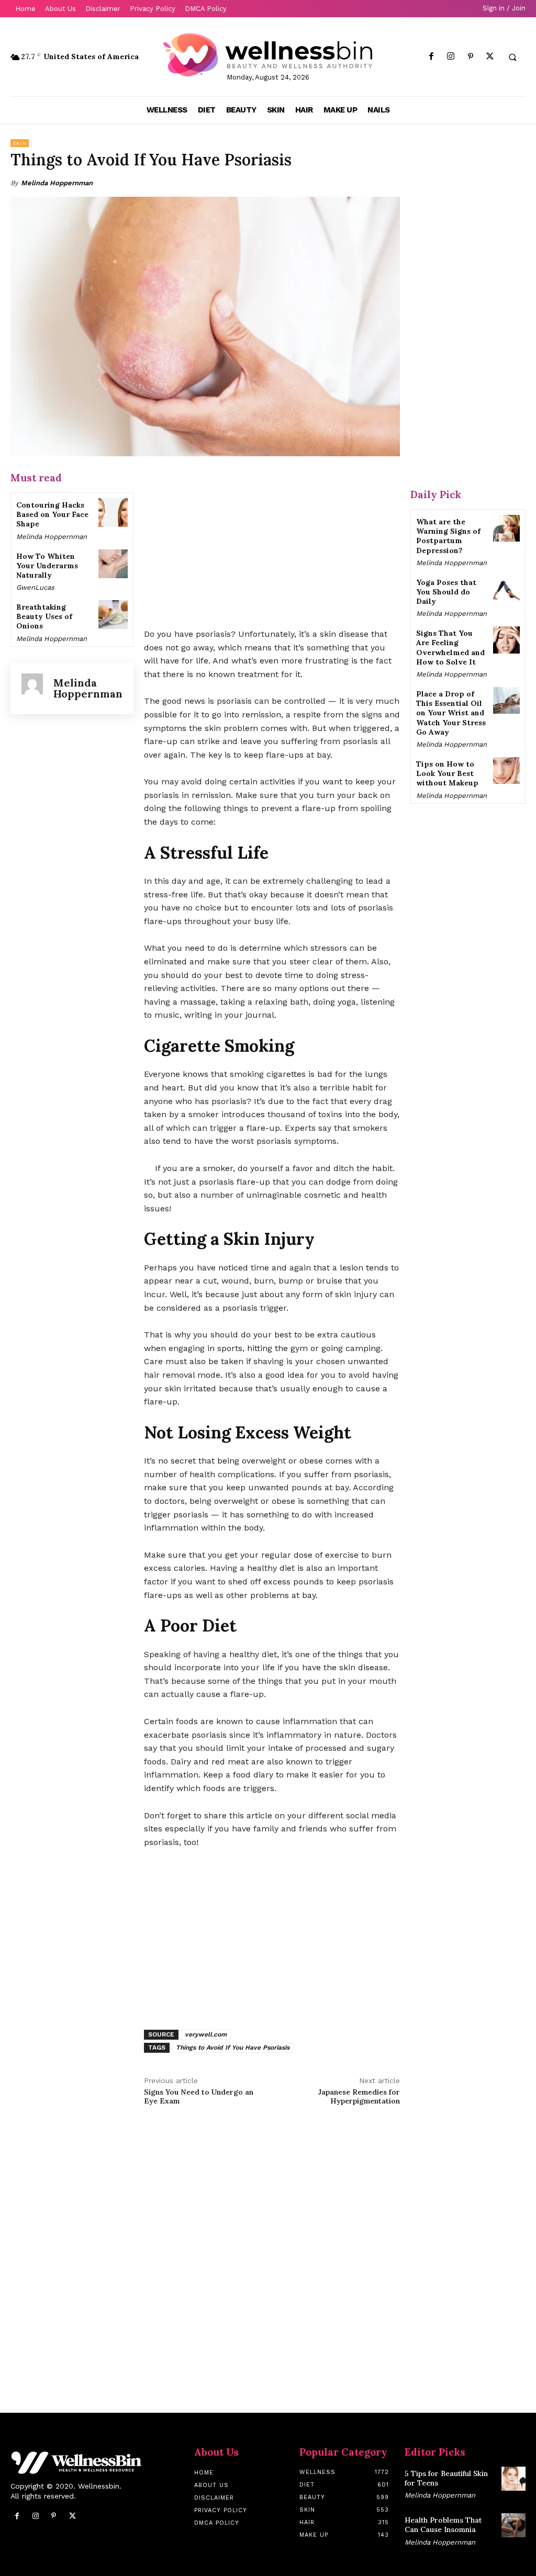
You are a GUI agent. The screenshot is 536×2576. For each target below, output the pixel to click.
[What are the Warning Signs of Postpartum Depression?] (506, 528)
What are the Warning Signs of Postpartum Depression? (448, 536)
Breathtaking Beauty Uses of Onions (44, 616)
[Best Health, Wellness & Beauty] (268, 55)
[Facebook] (432, 57)
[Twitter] (490, 57)
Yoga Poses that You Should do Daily (446, 592)
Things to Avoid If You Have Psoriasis (233, 2048)
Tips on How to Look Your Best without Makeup (447, 773)
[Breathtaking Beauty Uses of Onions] (113, 615)
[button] (512, 57)
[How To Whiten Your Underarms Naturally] (113, 564)
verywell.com (206, 2034)
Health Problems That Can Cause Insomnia (443, 2525)
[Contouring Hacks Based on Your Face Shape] (113, 513)
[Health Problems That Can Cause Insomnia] (513, 2525)
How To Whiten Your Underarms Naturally (47, 566)
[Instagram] (451, 57)
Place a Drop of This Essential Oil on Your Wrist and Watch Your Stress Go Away (451, 713)
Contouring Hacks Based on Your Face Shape (52, 514)
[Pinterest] (470, 57)
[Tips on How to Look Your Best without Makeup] (506, 770)
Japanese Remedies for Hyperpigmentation (359, 2096)
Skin (20, 143)
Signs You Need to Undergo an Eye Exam (199, 2096)
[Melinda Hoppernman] (32, 688)
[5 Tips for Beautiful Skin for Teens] (513, 2479)
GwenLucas (35, 587)
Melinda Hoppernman (57, 183)
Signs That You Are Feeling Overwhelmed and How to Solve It (450, 648)
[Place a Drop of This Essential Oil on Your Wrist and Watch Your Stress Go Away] (506, 700)
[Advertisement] (272, 543)
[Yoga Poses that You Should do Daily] (506, 589)
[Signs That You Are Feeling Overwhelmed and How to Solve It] (506, 640)
